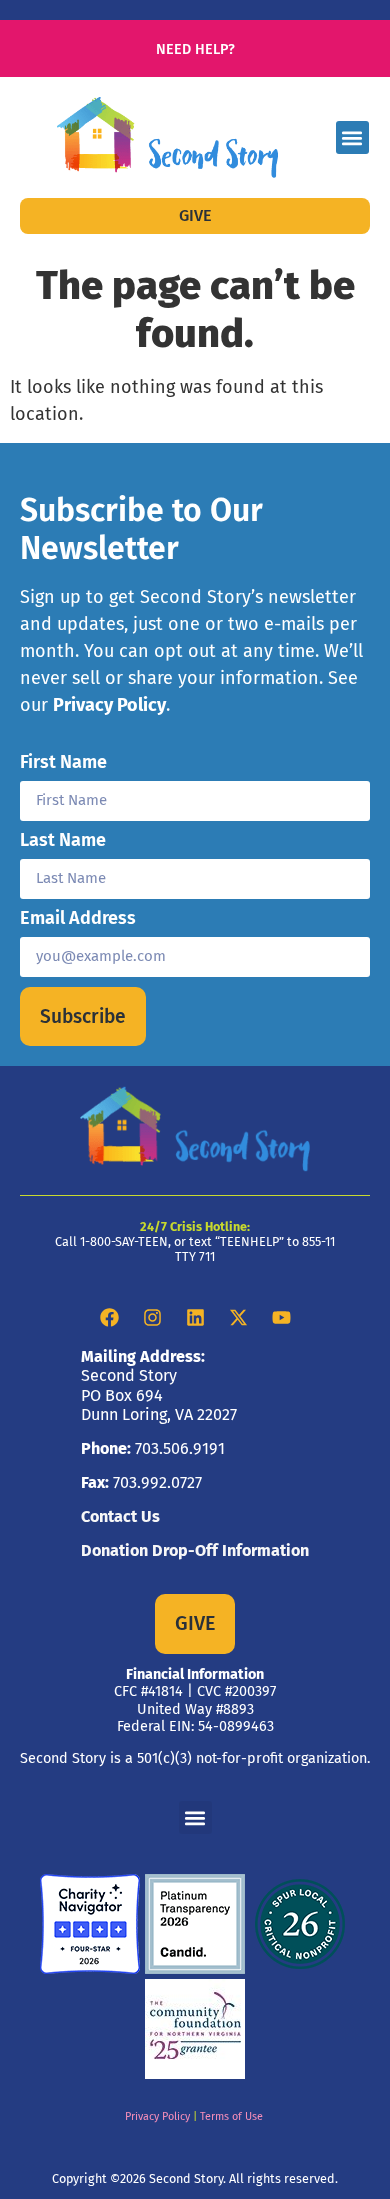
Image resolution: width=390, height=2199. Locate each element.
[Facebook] (109, 1318)
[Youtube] (281, 1318)
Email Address (78, 919)
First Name (63, 763)
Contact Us (120, 1516)
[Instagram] (152, 1318)
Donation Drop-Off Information (195, 1550)
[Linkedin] (195, 1318)
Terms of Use (231, 2116)
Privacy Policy (109, 705)
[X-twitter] (238, 1318)
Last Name (63, 841)
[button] (352, 137)
